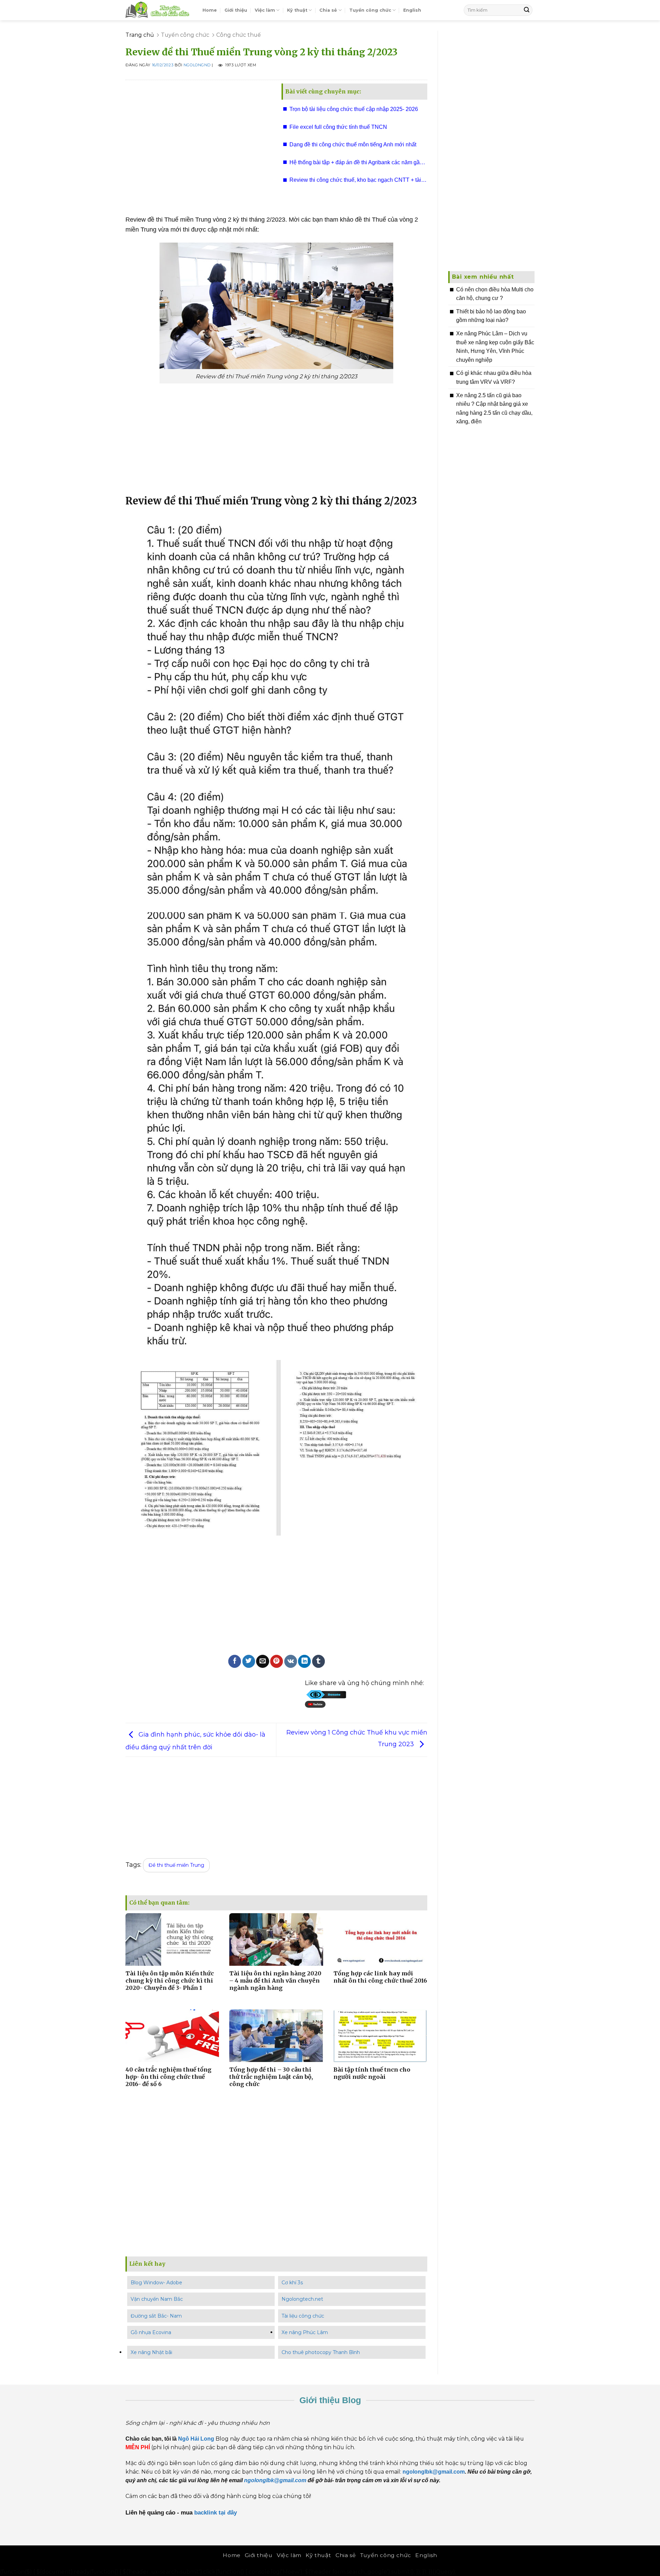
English (412, 10)
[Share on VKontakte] (291, 1661)
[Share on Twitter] (249, 1661)
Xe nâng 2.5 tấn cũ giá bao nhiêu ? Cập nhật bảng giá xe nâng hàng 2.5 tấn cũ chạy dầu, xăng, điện (494, 409)
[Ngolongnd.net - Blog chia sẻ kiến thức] (159, 10)
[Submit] (527, 10)
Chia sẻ (328, 10)
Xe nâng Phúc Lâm (305, 2332)
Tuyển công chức (370, 10)
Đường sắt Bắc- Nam (156, 2316)
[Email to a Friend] (262, 1661)
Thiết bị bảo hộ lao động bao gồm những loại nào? (491, 316)
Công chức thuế (239, 35)
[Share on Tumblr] (318, 1661)
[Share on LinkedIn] (304, 1661)
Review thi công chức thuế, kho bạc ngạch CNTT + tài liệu (355, 182)
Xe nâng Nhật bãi (151, 2352)
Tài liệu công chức (303, 2316)
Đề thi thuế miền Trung (176, 1865)
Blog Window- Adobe (156, 2283)
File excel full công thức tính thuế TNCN (338, 127)
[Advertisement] (198, 144)
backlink (206, 2512)
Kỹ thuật (297, 10)
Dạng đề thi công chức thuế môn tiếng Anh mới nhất (353, 144)
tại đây (229, 2512)
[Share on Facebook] (235, 1661)
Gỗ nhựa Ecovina (151, 2332)
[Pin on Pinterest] (277, 1661)
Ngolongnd (197, 65)
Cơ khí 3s (292, 2283)
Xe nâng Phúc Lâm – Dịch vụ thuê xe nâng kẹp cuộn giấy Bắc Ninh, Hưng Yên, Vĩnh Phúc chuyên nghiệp (495, 347)
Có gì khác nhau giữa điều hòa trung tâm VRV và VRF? (494, 377)
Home (210, 10)
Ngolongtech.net (302, 2299)
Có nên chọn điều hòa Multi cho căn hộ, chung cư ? (495, 294)
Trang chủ (140, 35)
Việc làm (265, 10)
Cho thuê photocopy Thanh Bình (321, 2352)
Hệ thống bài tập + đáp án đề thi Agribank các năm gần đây (356, 165)
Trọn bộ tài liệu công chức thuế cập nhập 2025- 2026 (354, 109)
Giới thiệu (236, 10)
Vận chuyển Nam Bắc (157, 2299)
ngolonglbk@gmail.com (275, 2480)
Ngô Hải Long (197, 2439)
